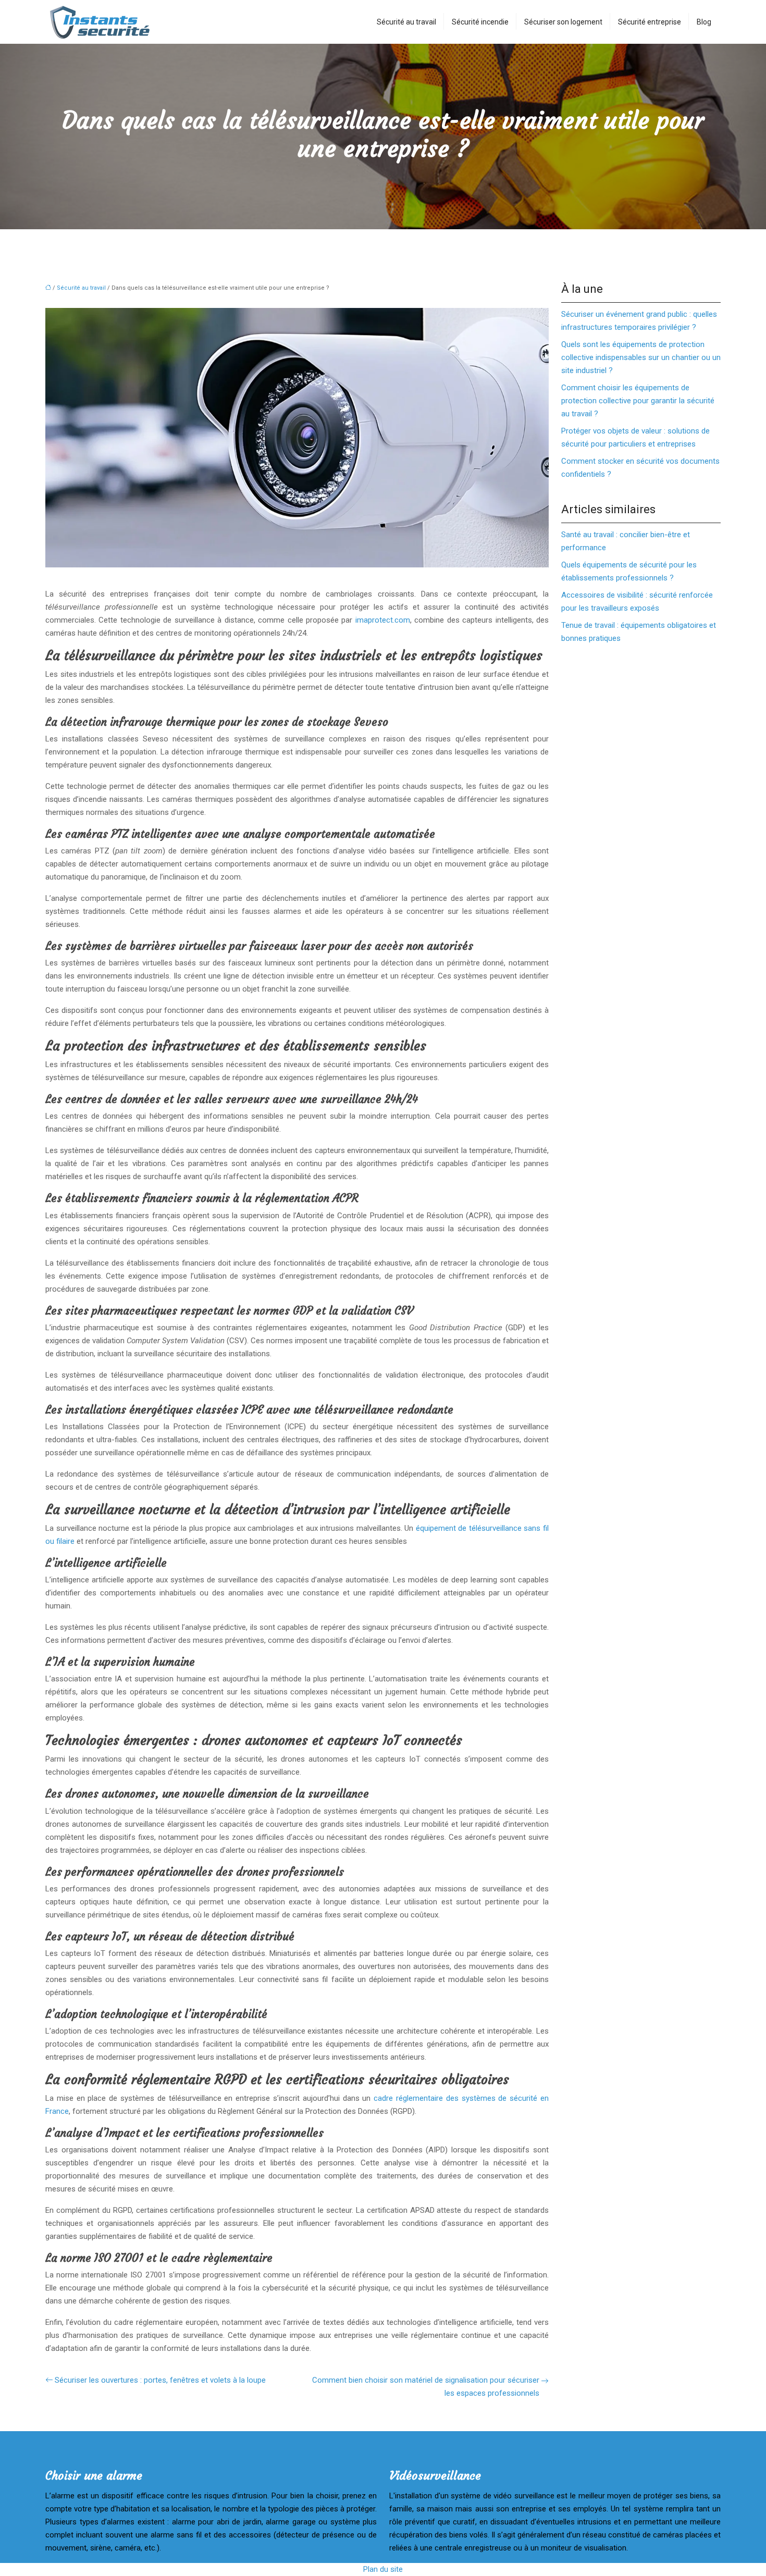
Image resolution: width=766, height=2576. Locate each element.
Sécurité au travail (406, 22)
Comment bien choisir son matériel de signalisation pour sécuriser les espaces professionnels (426, 2387)
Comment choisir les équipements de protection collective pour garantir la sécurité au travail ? (638, 401)
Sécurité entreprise (650, 22)
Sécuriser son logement (563, 22)
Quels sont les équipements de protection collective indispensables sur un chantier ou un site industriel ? (641, 357)
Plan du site (383, 2569)
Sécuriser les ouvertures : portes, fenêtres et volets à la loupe (160, 2380)
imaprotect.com (383, 620)
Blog (704, 22)
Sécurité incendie (480, 22)
